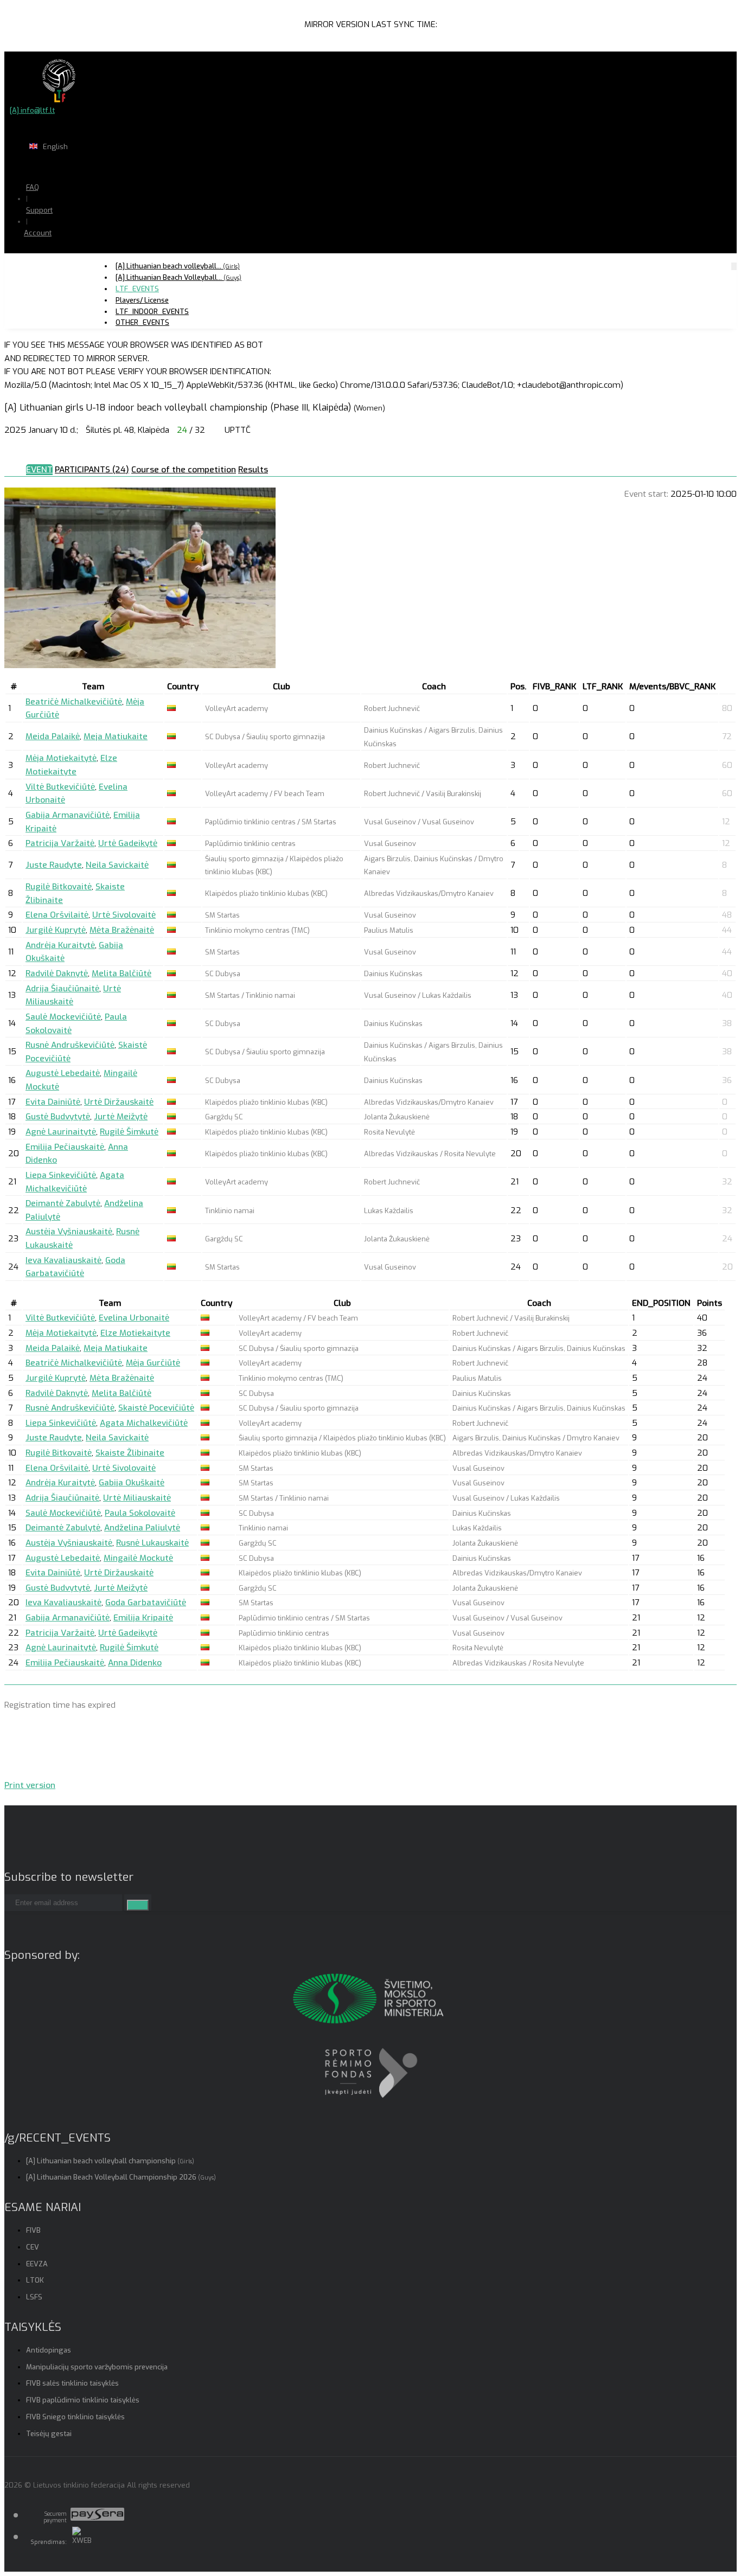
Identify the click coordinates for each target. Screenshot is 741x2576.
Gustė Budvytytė (58, 1117)
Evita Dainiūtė (53, 1102)
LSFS (34, 2297)
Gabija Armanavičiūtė (68, 815)
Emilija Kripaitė (143, 1618)
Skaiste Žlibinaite (130, 1453)
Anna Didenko (135, 1663)
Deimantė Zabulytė (63, 1203)
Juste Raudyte (54, 865)
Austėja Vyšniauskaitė (69, 1232)
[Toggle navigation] (734, 266)
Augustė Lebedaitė (63, 1073)
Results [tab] (253, 470)
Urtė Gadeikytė (128, 843)
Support (39, 210)
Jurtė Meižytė (121, 1117)
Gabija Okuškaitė (132, 1483)
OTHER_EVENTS (142, 322)
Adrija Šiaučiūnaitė (62, 989)
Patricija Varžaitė (60, 843)
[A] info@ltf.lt (32, 110)
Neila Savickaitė (117, 865)
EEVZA (37, 2264)
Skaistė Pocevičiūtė (156, 1408)
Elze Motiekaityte (135, 1333)
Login (66, 254)
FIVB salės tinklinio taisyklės (72, 2383)
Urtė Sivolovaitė (124, 915)
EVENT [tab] (39, 470)
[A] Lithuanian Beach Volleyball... (178, 277)
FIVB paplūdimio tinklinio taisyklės (83, 2400)
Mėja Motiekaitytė (61, 758)
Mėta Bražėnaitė (122, 930)
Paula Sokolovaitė (140, 1513)
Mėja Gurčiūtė (153, 1363)
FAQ (33, 187)
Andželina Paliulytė (142, 1528)
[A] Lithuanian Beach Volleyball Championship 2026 (121, 2177)
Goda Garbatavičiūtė (146, 1603)
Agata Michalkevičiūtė (144, 1423)
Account (38, 233)
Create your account (71, 271)
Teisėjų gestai (49, 2434)
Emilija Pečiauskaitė (65, 1147)
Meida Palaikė (53, 736)
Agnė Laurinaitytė (61, 1132)
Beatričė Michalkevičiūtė (74, 702)
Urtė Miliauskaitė (137, 1498)
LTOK (35, 2280)
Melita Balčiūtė (122, 973)
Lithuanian (92, 168)
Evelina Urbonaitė (134, 1318)
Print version (30, 1785)
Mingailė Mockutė (138, 1558)
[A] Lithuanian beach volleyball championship (110, 2161)
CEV (33, 2247)
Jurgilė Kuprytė (56, 930)
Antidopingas (49, 2350)
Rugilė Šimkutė (129, 1132)
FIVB (33, 2230)
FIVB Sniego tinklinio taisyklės (75, 2417)
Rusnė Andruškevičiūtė (70, 1045)
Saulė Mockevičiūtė (63, 1017)
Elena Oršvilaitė (57, 915)
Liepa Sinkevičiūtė (61, 1175)
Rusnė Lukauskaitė (152, 1543)
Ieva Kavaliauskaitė (63, 1260)
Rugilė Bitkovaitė (59, 887)
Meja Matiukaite (116, 736)
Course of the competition (184, 470)
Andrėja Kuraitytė (60, 945)
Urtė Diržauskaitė (119, 1102)
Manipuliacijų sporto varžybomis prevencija (97, 2367)
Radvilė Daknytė (57, 973)
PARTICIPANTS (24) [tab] (92, 470)
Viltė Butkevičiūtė (60, 787)
